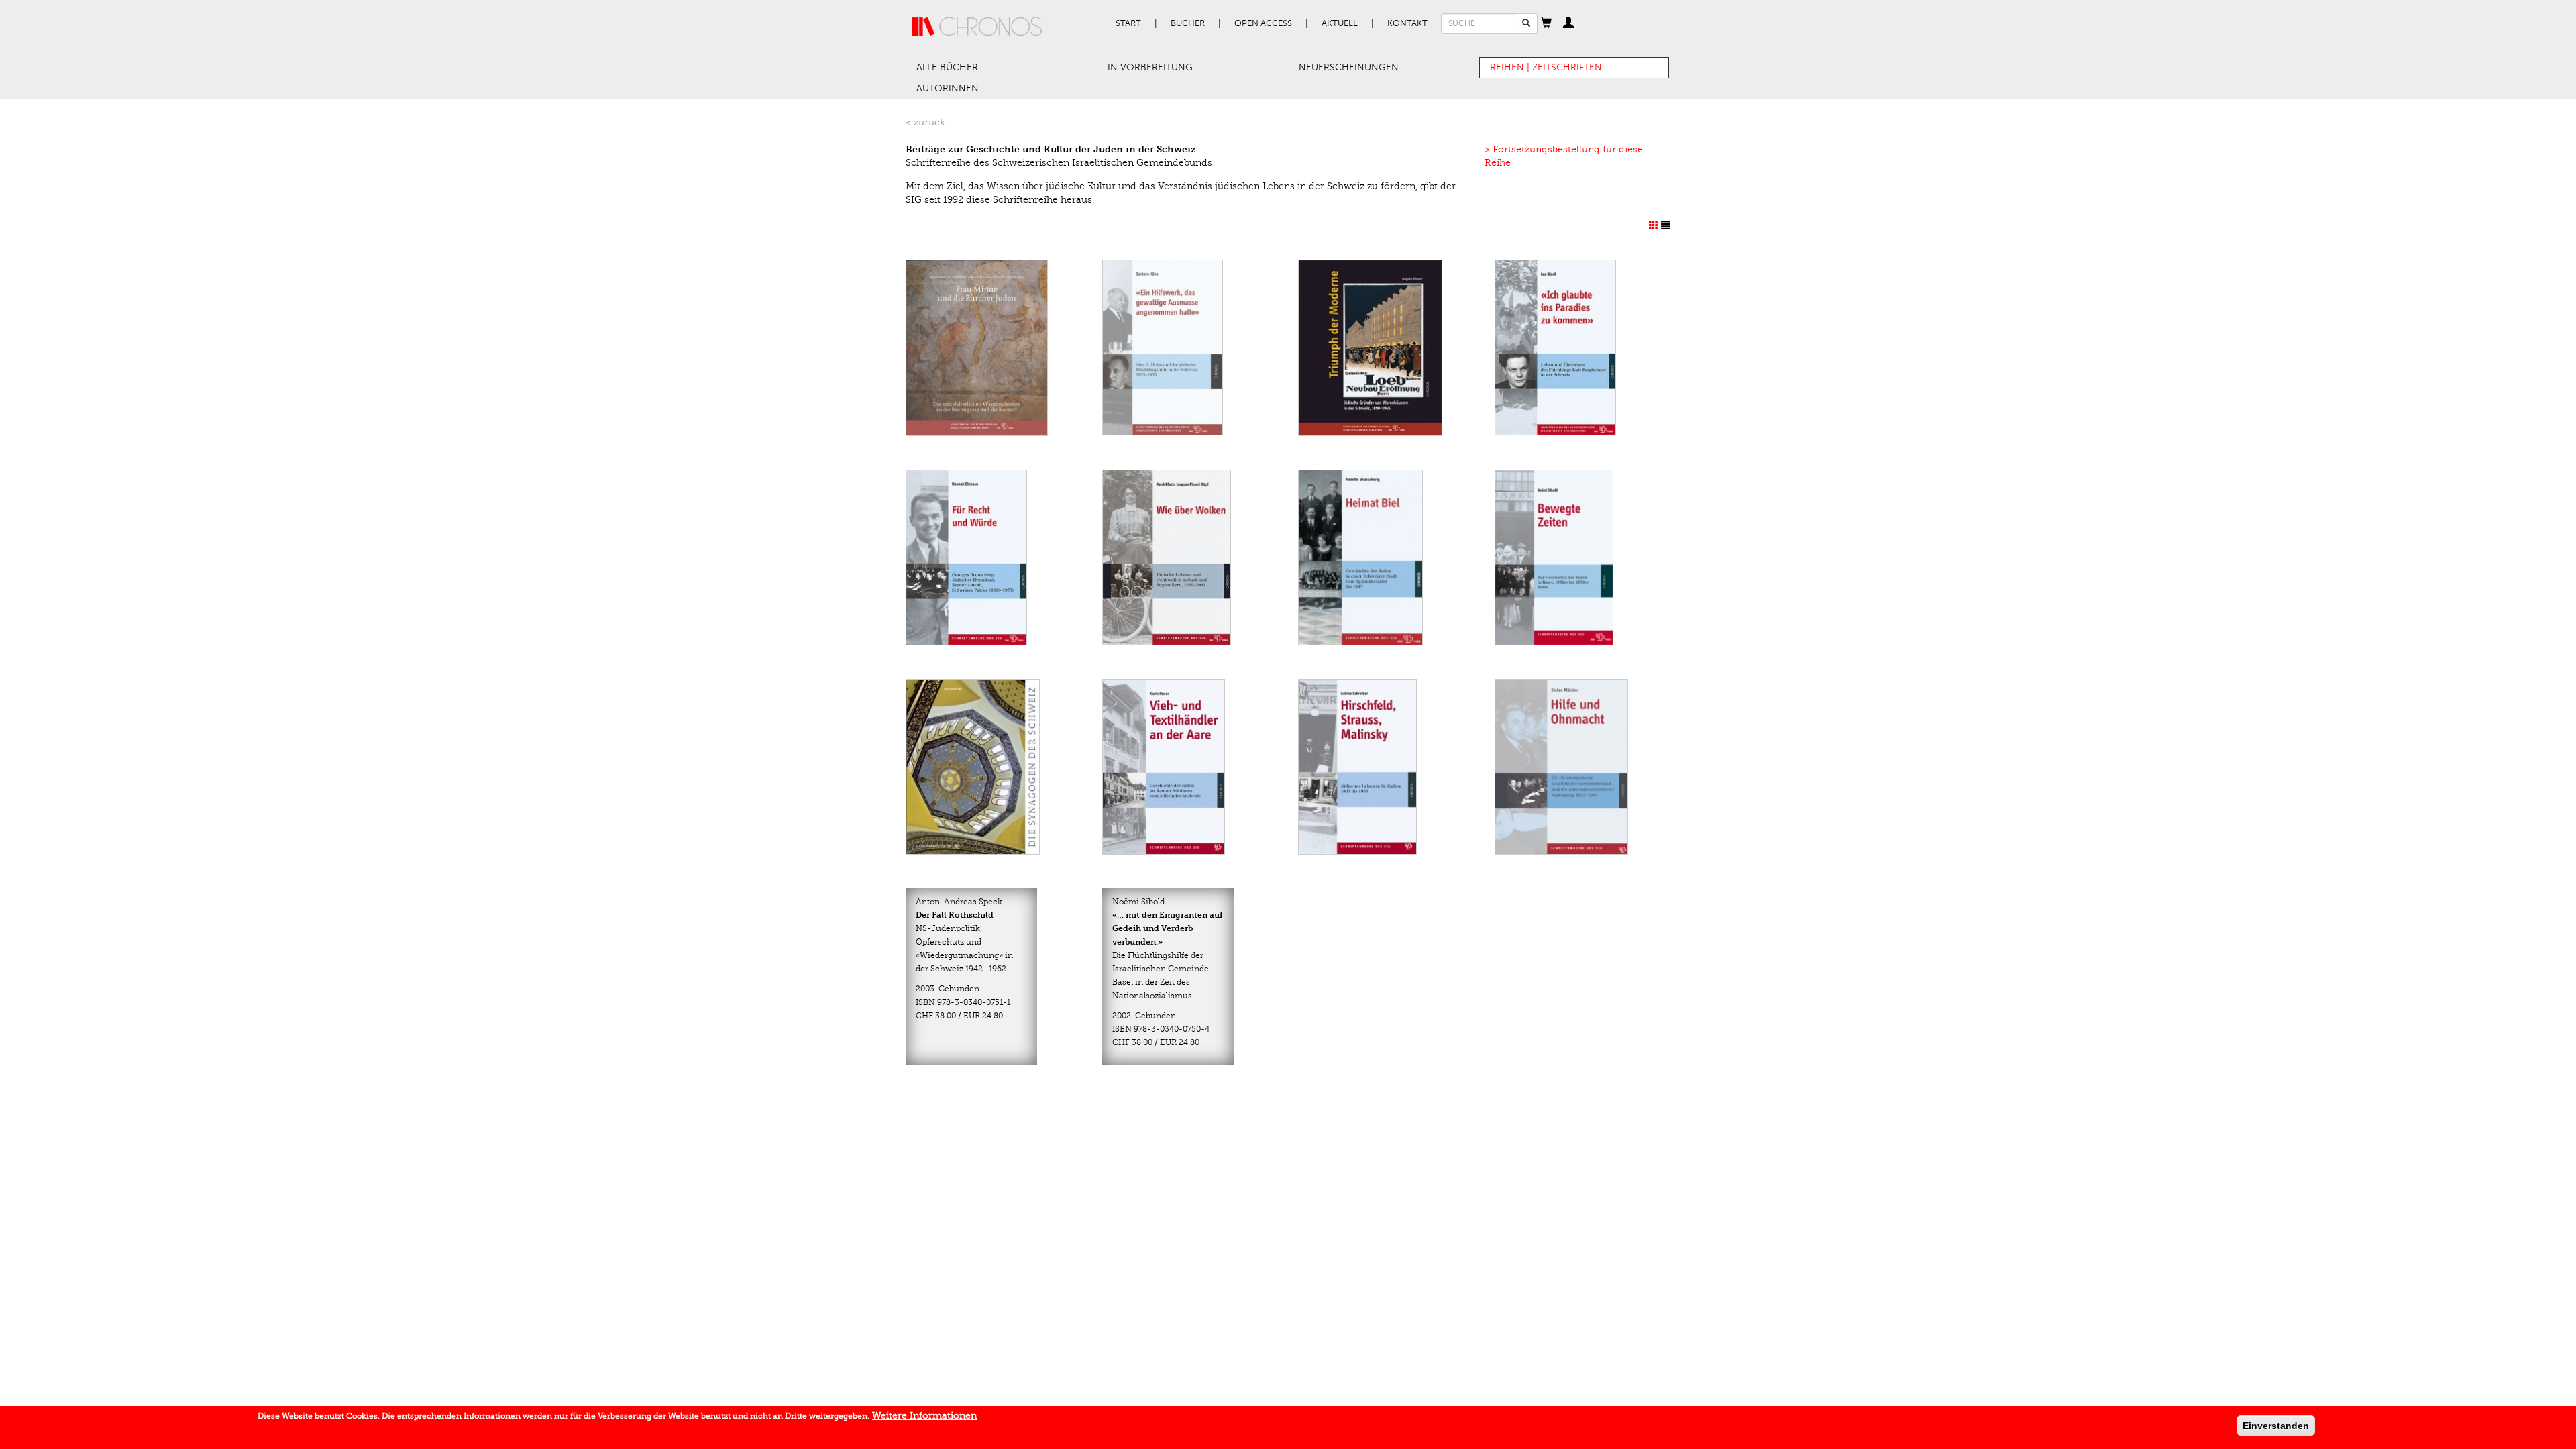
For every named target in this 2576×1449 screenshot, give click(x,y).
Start (1128, 23)
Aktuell (1340, 23)
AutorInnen (948, 88)
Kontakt (1407, 23)
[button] (1546, 23)
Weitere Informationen (924, 1416)
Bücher (1188, 23)
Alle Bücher (947, 67)
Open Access (1263, 23)
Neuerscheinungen (1349, 67)
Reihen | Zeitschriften (1546, 67)
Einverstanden (2276, 1426)
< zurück (925, 122)
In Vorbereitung (1150, 67)
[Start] (977, 27)
